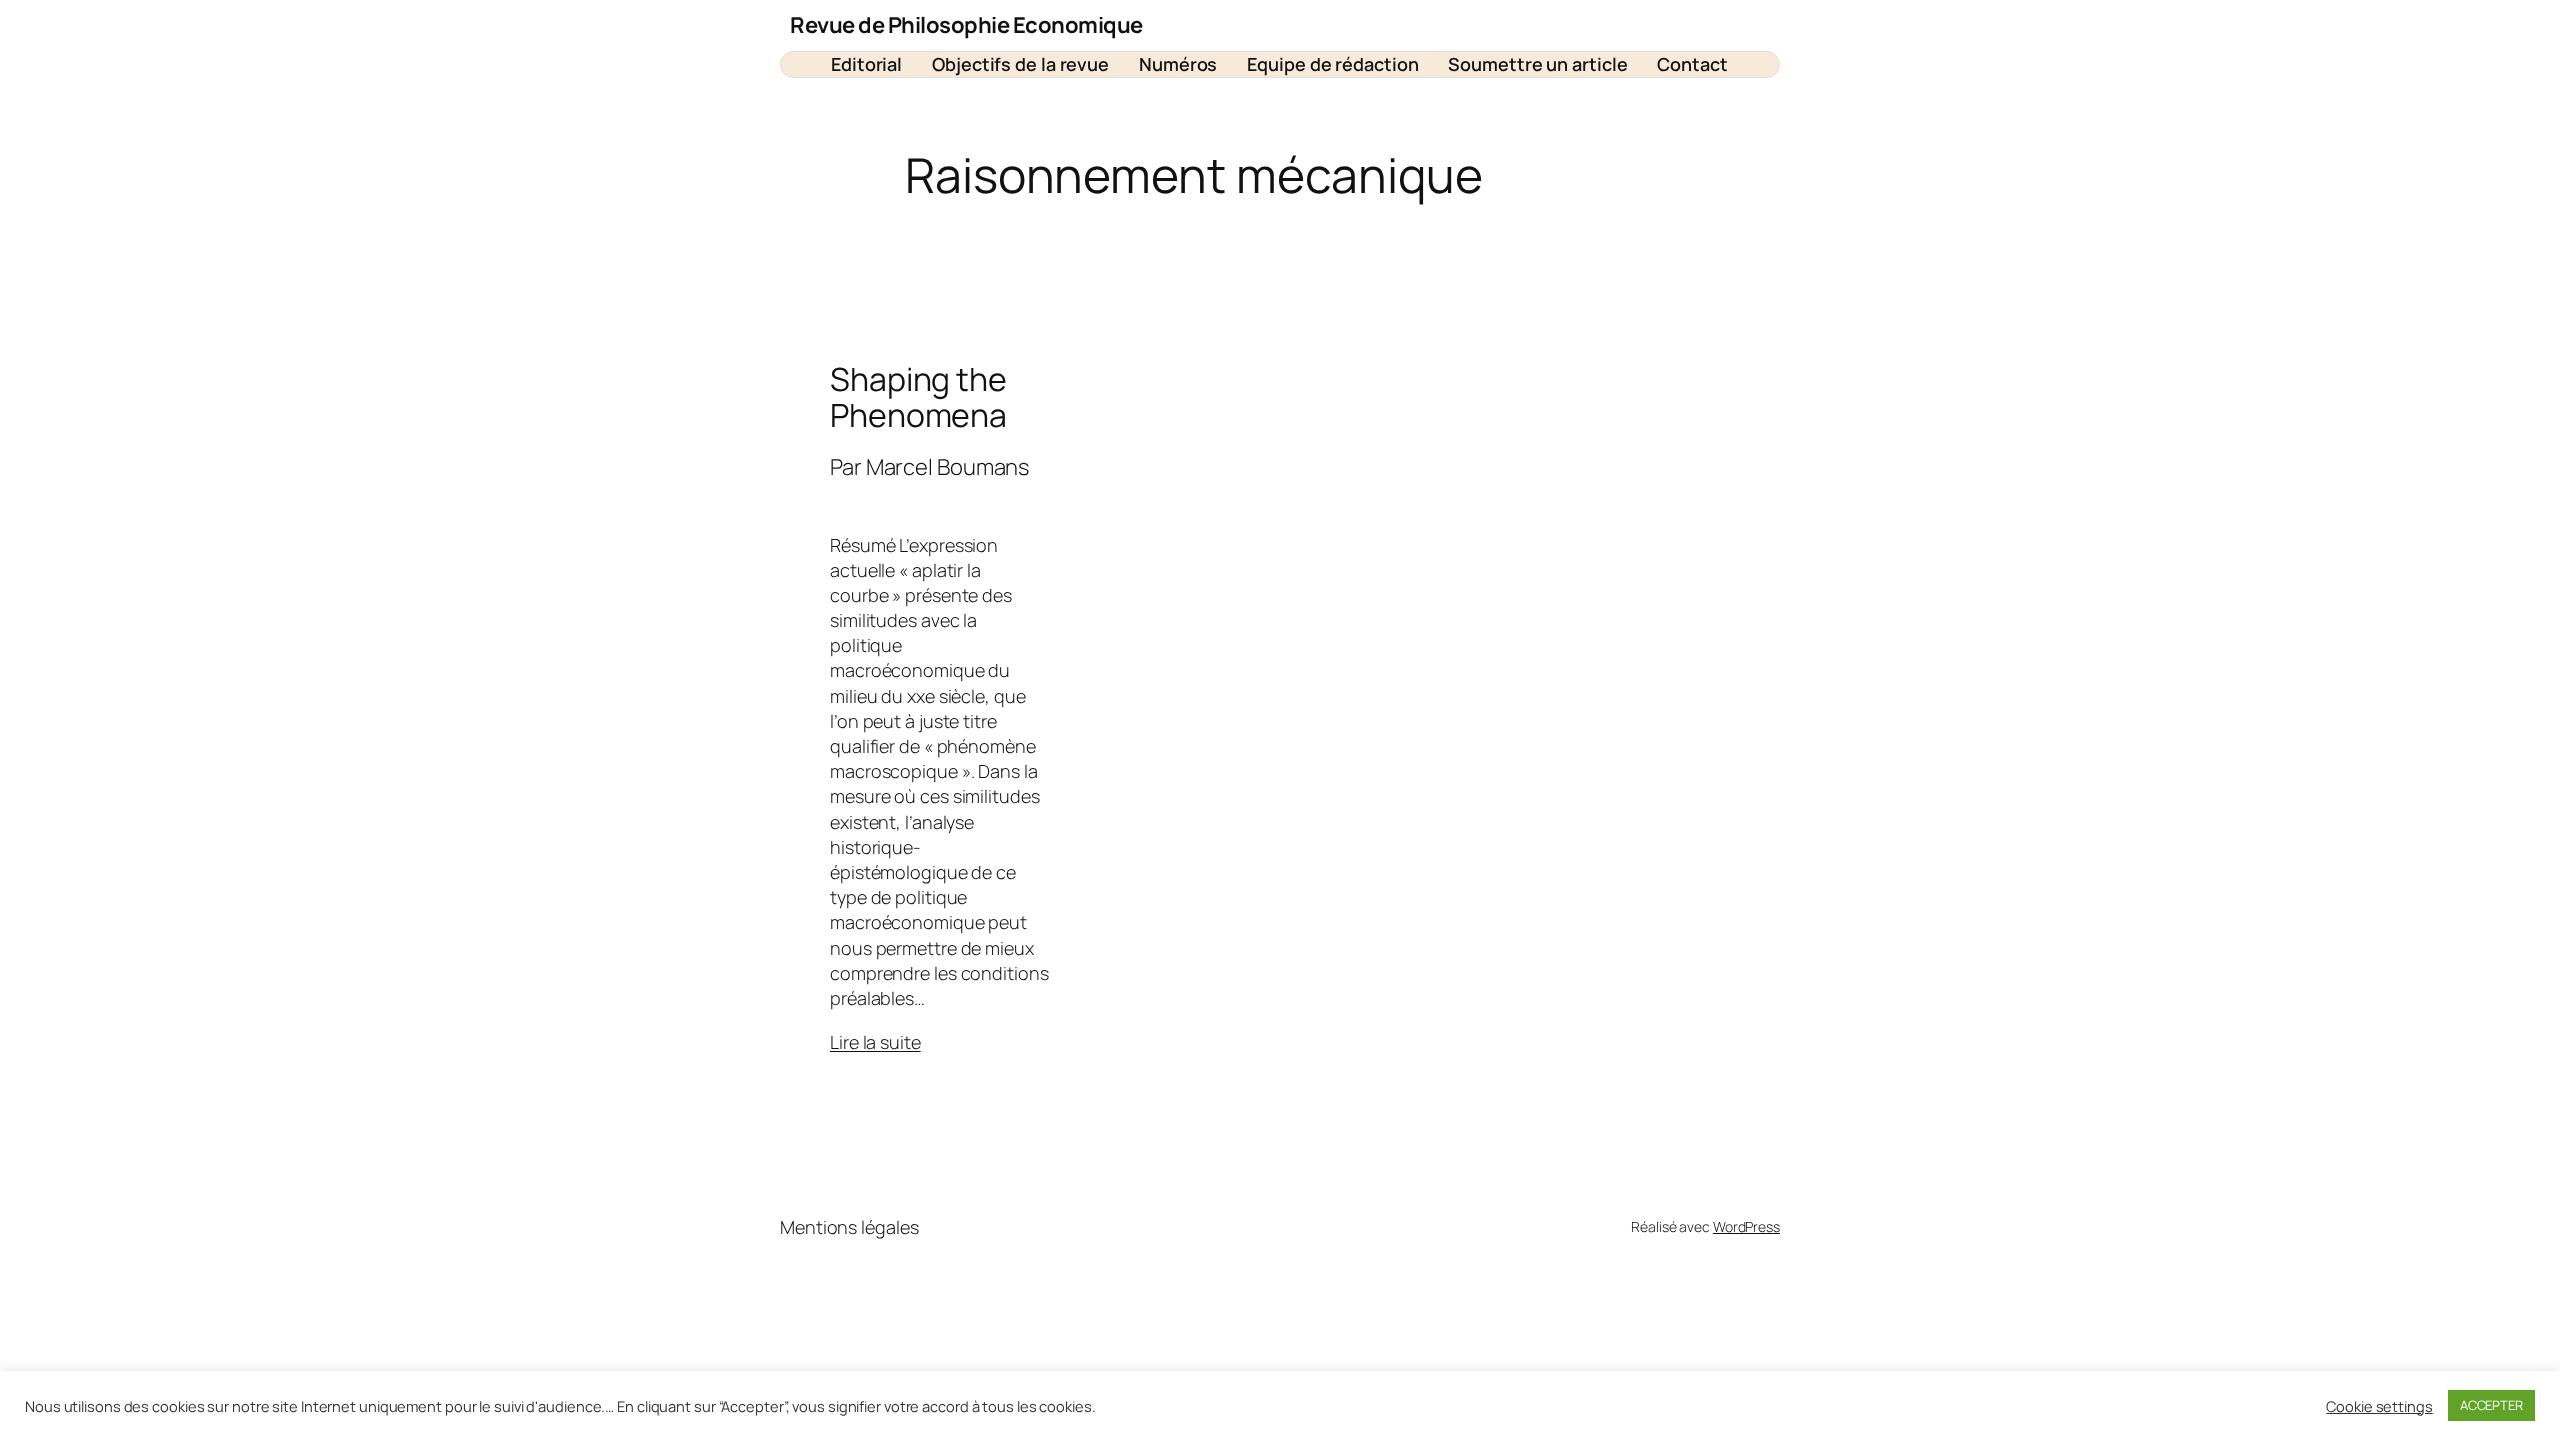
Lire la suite (875, 1042)
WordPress (1746, 1226)
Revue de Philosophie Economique (966, 25)
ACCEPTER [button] (2491, 1405)
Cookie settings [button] (2379, 1406)
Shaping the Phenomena (918, 397)
